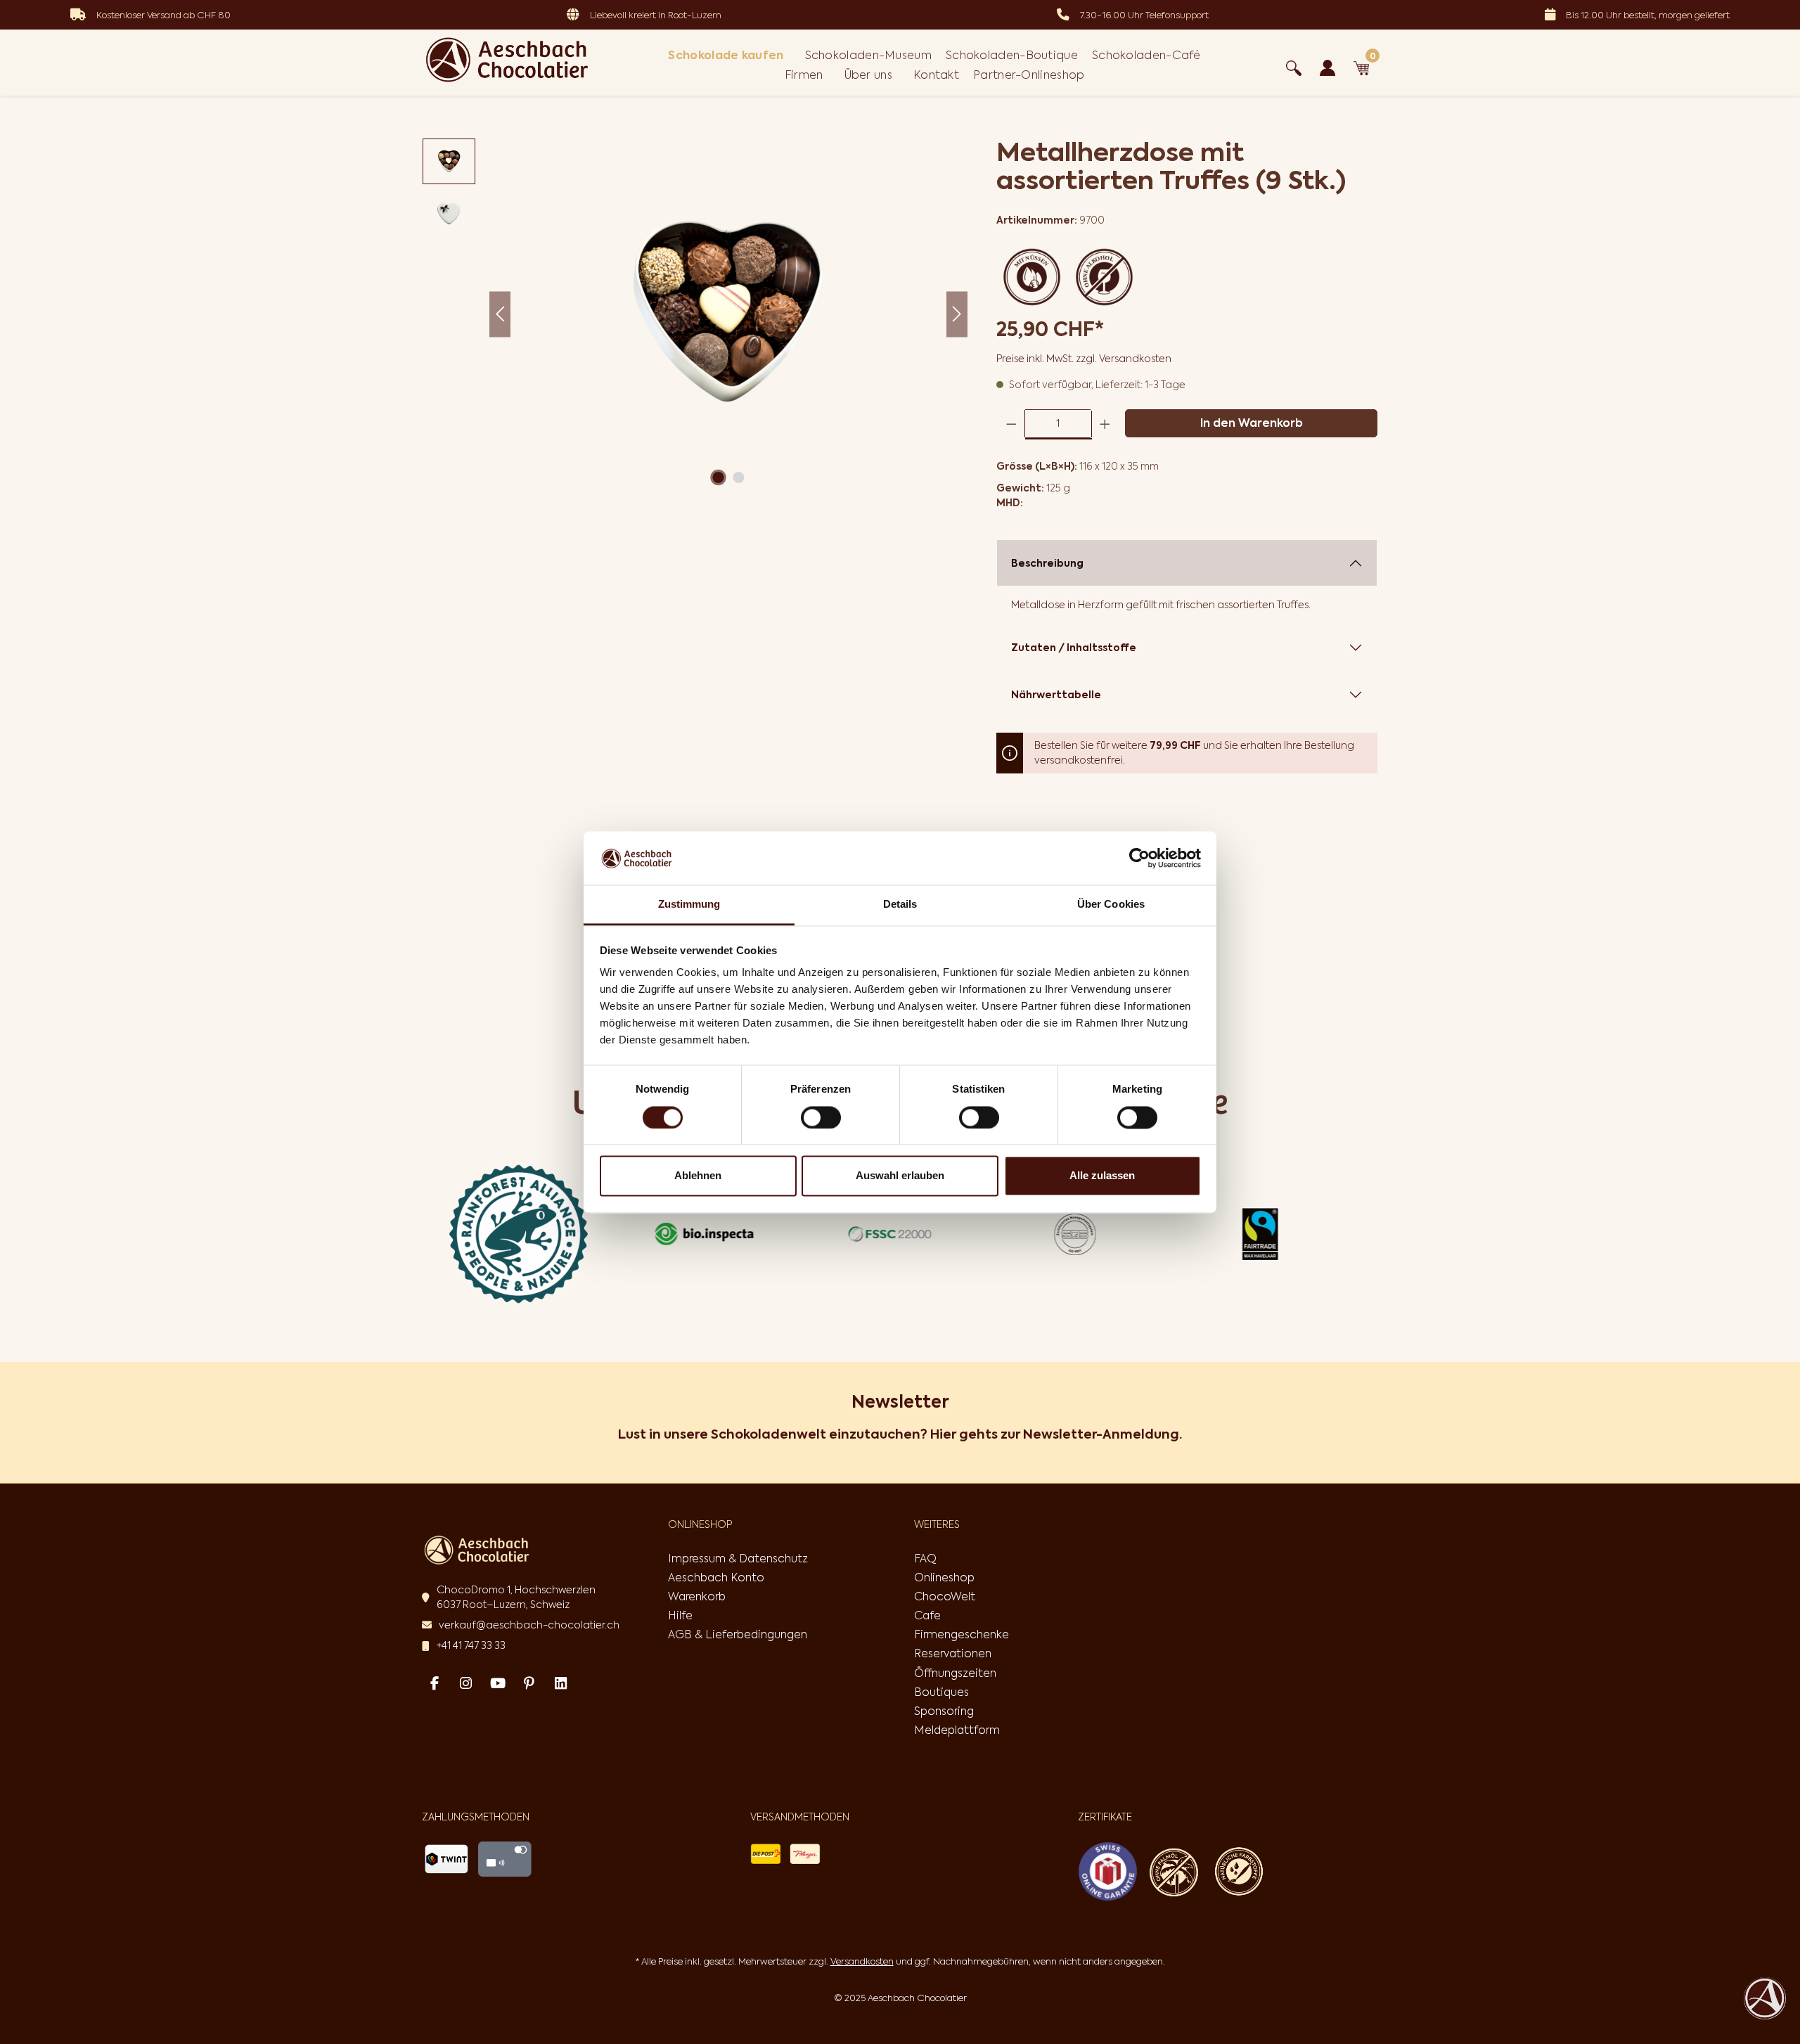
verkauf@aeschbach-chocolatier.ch (529, 1625)
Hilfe (680, 1615)
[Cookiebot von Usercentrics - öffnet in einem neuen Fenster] (1139, 858)
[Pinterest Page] (529, 1683)
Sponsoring (944, 1711)
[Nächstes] (957, 315)
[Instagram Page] (466, 1683)
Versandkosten (862, 1961)
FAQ (925, 1558)
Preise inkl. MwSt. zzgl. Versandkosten (1084, 359)
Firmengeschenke (962, 1634)
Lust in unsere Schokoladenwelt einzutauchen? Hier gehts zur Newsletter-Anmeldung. (900, 1434)
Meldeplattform (957, 1730)
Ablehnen (698, 1176)
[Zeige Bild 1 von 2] (718, 477)
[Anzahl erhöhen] (1105, 424)
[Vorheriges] (500, 315)
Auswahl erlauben (900, 1176)
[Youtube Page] (497, 1683)
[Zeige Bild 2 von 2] (738, 477)
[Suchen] (1294, 65)
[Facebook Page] (434, 1683)
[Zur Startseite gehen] (507, 60)
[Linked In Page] (561, 1683)
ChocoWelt (945, 1596)
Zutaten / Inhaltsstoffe (1074, 648)
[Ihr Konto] (1327, 65)
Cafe (927, 1615)
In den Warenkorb (1252, 423)
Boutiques (941, 1692)
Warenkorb (697, 1596)
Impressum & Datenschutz (738, 1558)
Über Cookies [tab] (1111, 905)
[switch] (821, 1117)
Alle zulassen (1102, 1176)
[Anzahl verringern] (1011, 424)
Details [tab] (900, 905)
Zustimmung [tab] (689, 905)
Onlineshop (944, 1577)
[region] (695, 314)
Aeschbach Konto (716, 1577)
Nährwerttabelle (1056, 695)
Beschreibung (1047, 563)
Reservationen (953, 1653)
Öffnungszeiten (955, 1673)
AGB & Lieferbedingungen (738, 1634)
